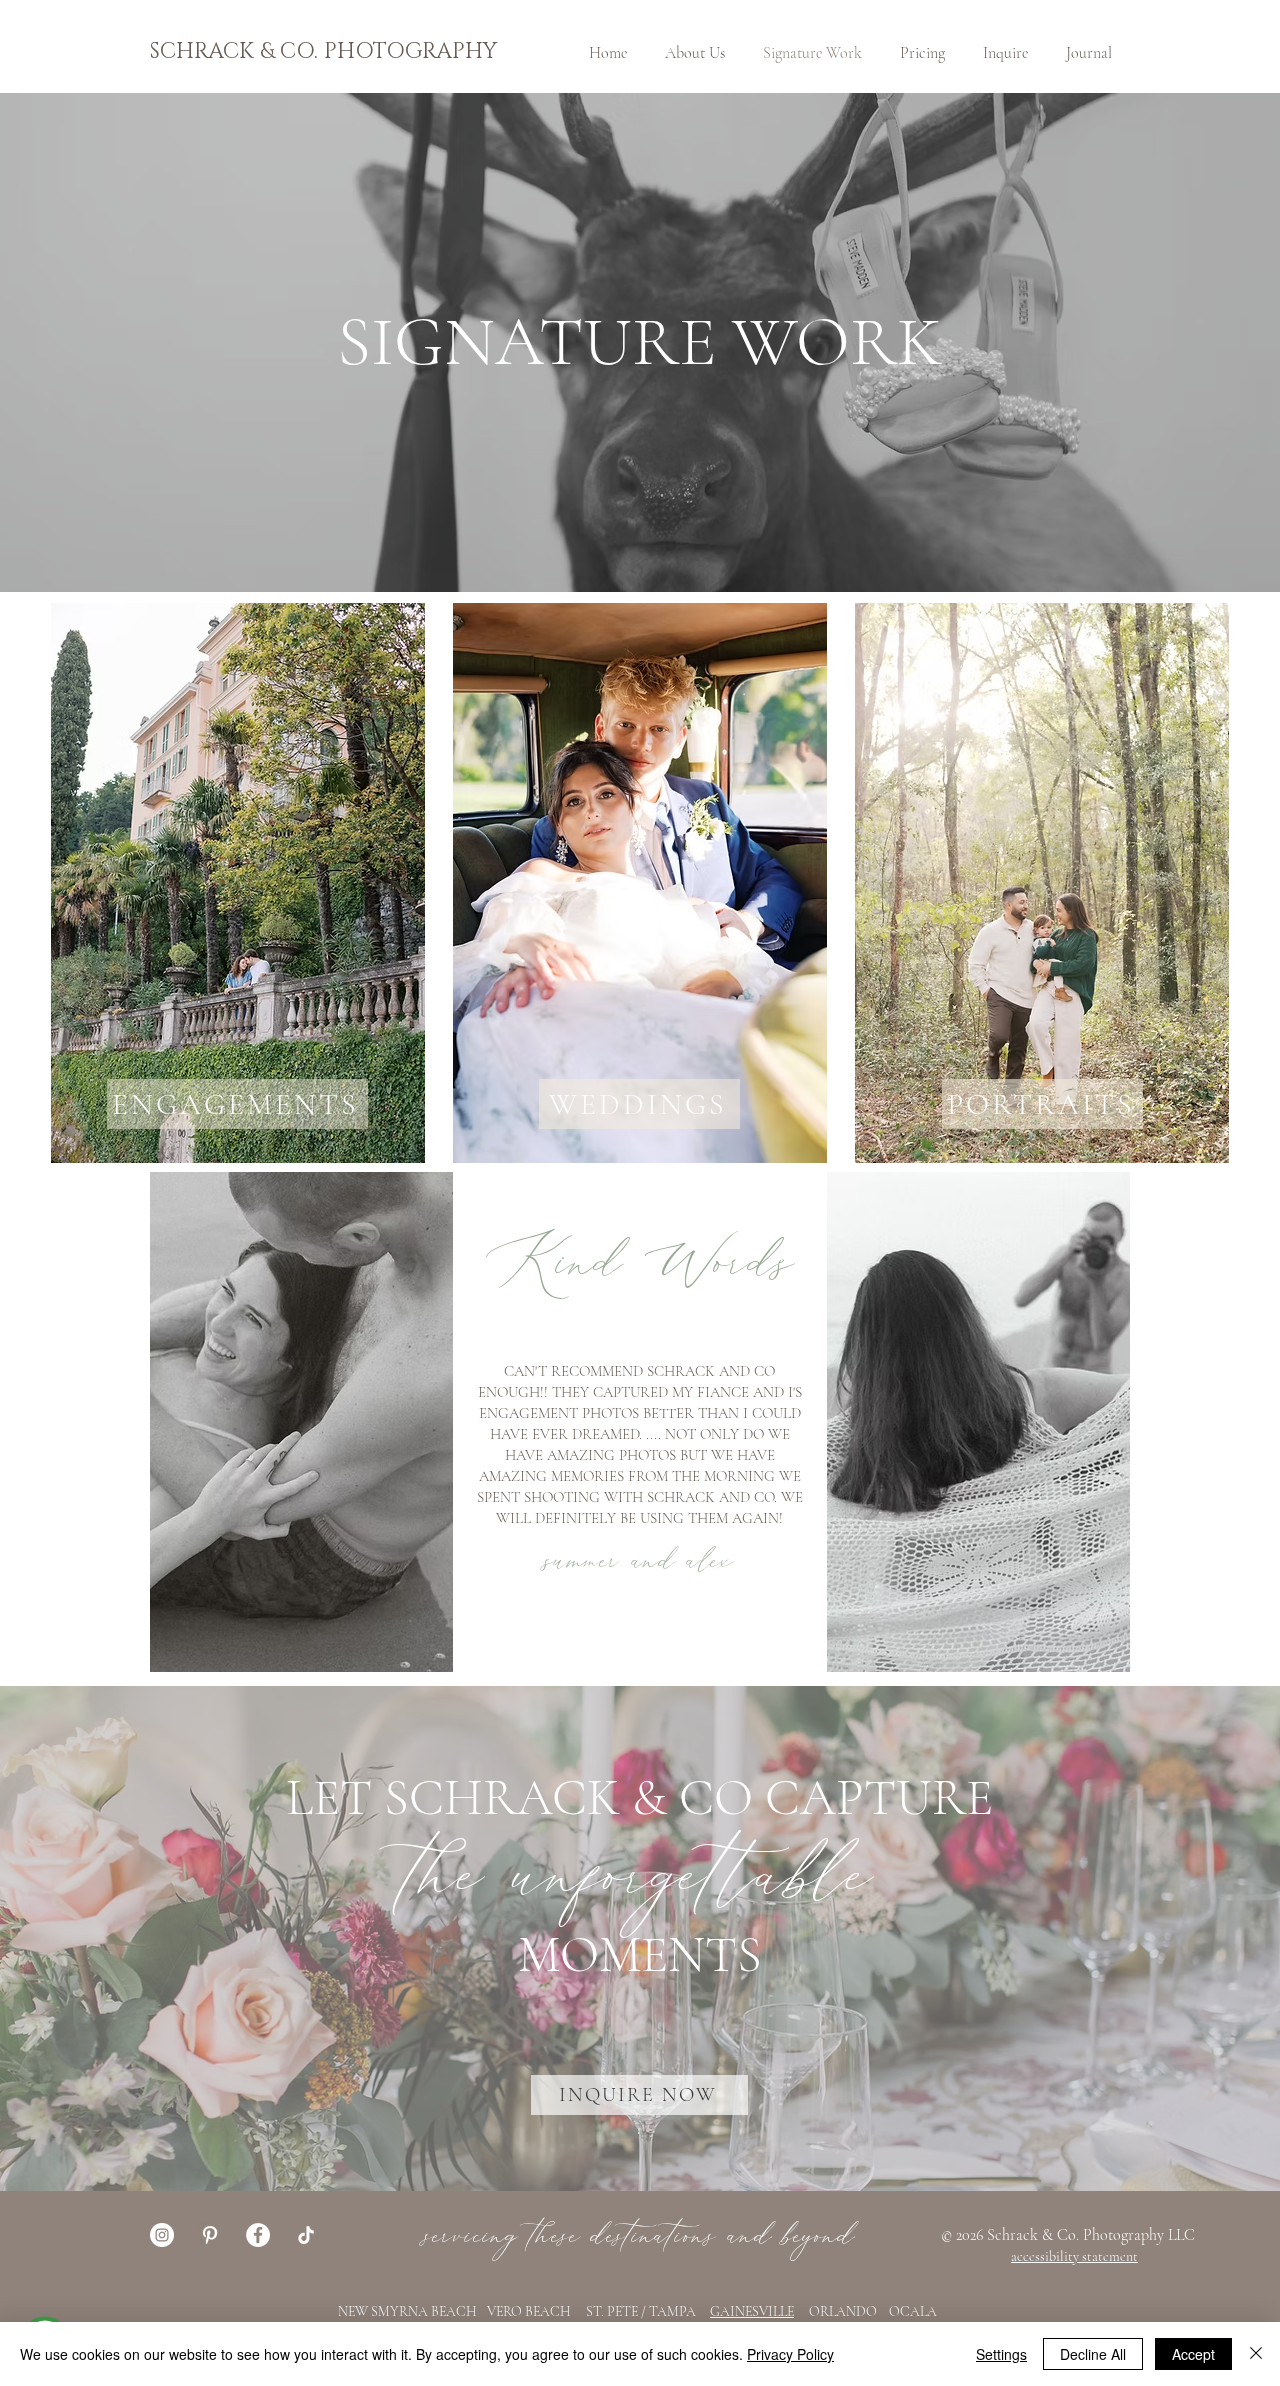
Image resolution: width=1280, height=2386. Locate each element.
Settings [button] (1001, 2354)
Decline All (1093, 2354)
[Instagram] (162, 2235)
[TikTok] (306, 2235)
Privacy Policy (790, 2354)
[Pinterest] (210, 2235)
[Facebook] (258, 2235)
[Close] (1256, 2354)
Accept (1193, 2354)
